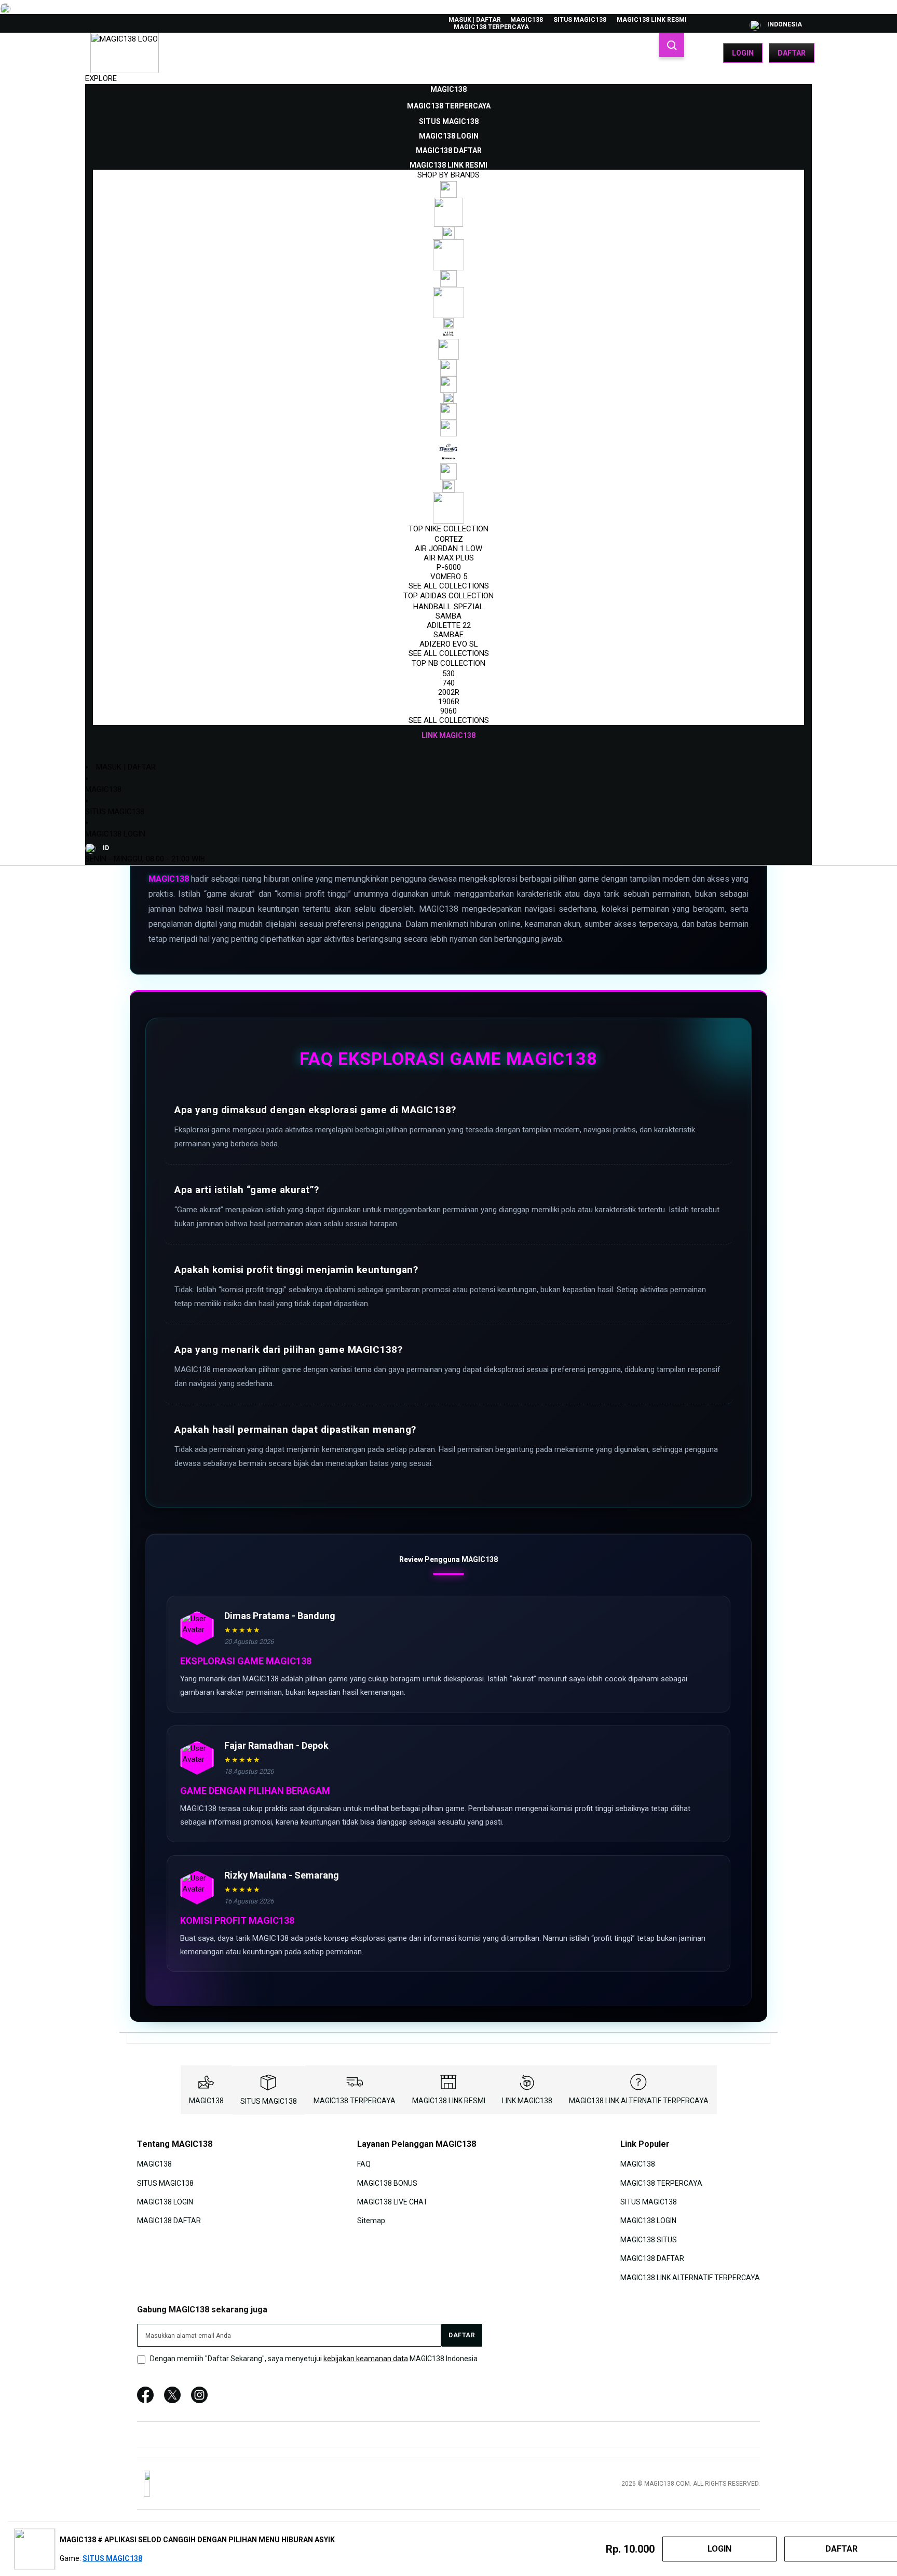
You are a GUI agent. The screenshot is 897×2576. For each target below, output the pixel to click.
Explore (101, 78)
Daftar (792, 53)
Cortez (449, 539)
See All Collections (449, 586)
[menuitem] (448, 89)
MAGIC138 (527, 20)
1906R (449, 702)
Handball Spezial (448, 607)
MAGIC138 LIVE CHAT (392, 2202)
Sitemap (371, 2221)
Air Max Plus (449, 558)
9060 (448, 711)
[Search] (672, 45)
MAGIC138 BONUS (387, 2183)
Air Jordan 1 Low (448, 549)
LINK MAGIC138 (527, 2101)
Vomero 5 (449, 577)
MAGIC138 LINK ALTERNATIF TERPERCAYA (639, 2101)
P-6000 (449, 567)
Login (743, 53)
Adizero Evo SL (449, 644)
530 (448, 674)
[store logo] (125, 53)
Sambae (448, 635)
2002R (449, 692)
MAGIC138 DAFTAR (169, 2221)
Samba (448, 616)
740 (448, 683)
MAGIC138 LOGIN (115, 834)
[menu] (448, 413)
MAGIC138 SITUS (649, 2240)
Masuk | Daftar (475, 20)
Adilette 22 (449, 625)
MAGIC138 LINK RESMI (652, 20)
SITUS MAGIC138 (580, 20)
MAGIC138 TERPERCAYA (491, 27)
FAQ (364, 2164)
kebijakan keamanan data (366, 2359)
